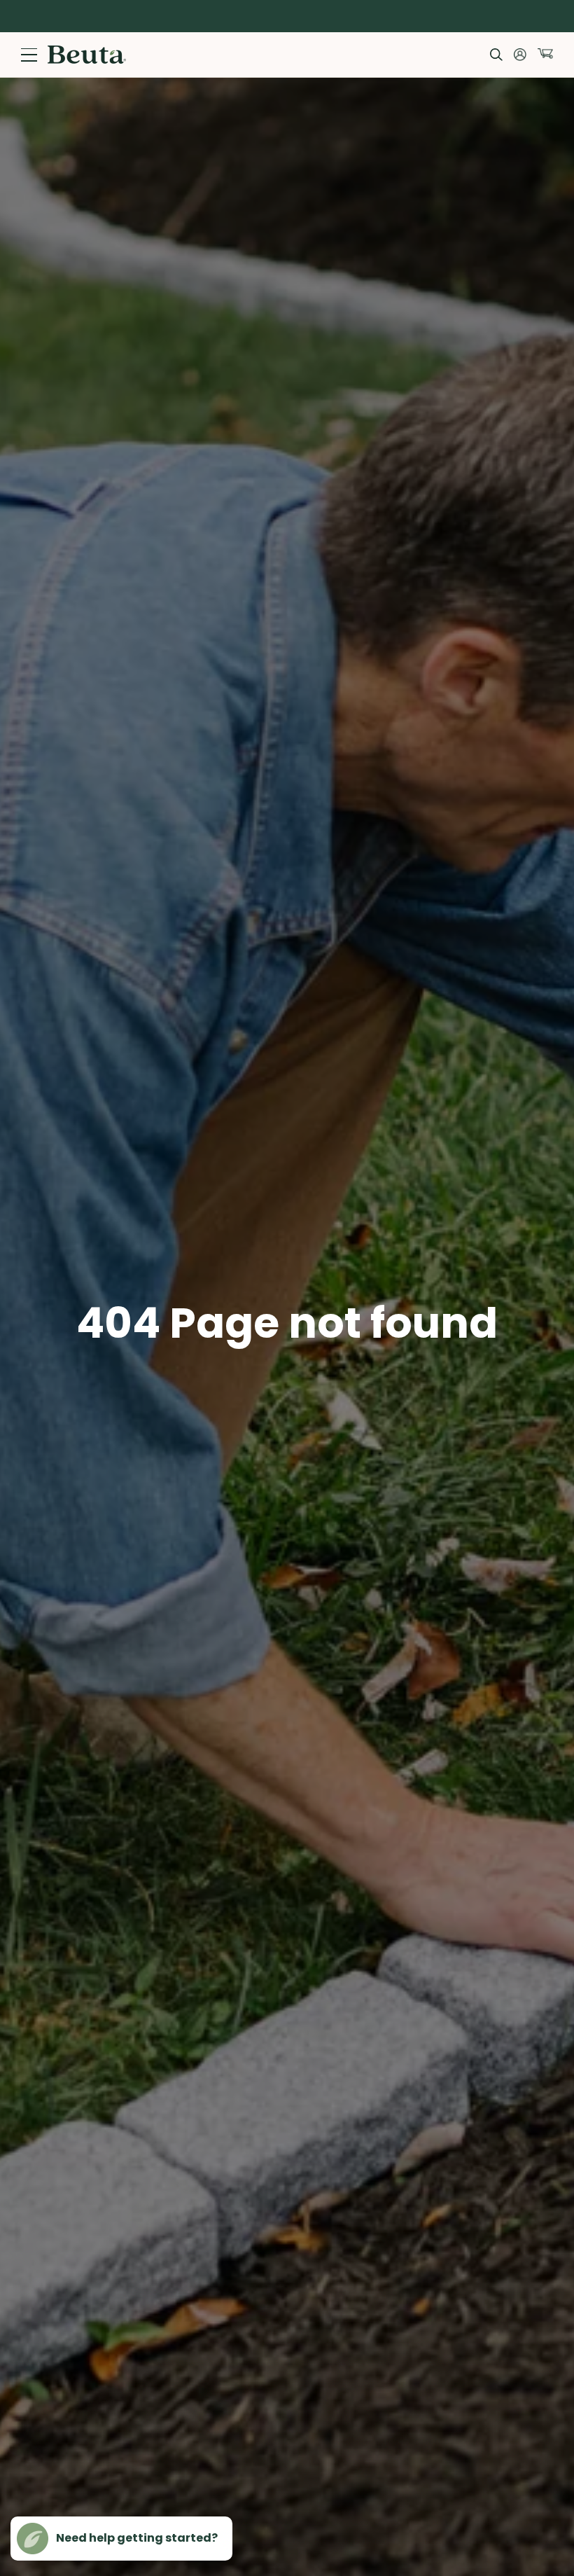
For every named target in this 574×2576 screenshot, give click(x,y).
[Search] (496, 55)
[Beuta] (87, 55)
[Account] (520, 55)
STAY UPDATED (424, 1355)
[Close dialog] (549, 1147)
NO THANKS (424, 1398)
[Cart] (545, 54)
